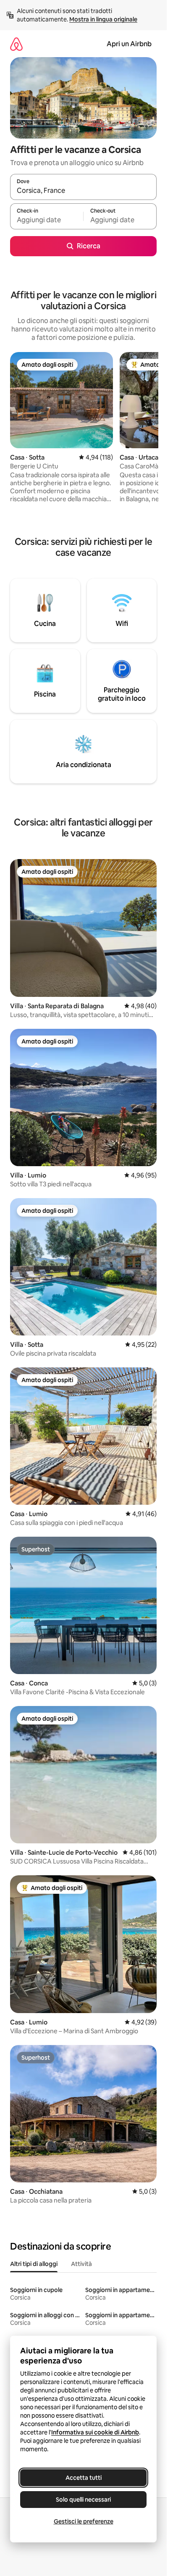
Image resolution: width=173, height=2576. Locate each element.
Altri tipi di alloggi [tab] (34, 2264)
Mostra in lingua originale (103, 19)
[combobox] (83, 191)
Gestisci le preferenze (84, 2521)
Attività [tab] (81, 2264)
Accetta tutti (84, 2478)
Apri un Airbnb (129, 44)
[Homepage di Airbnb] (16, 44)
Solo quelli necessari (83, 2500)
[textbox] (47, 220)
